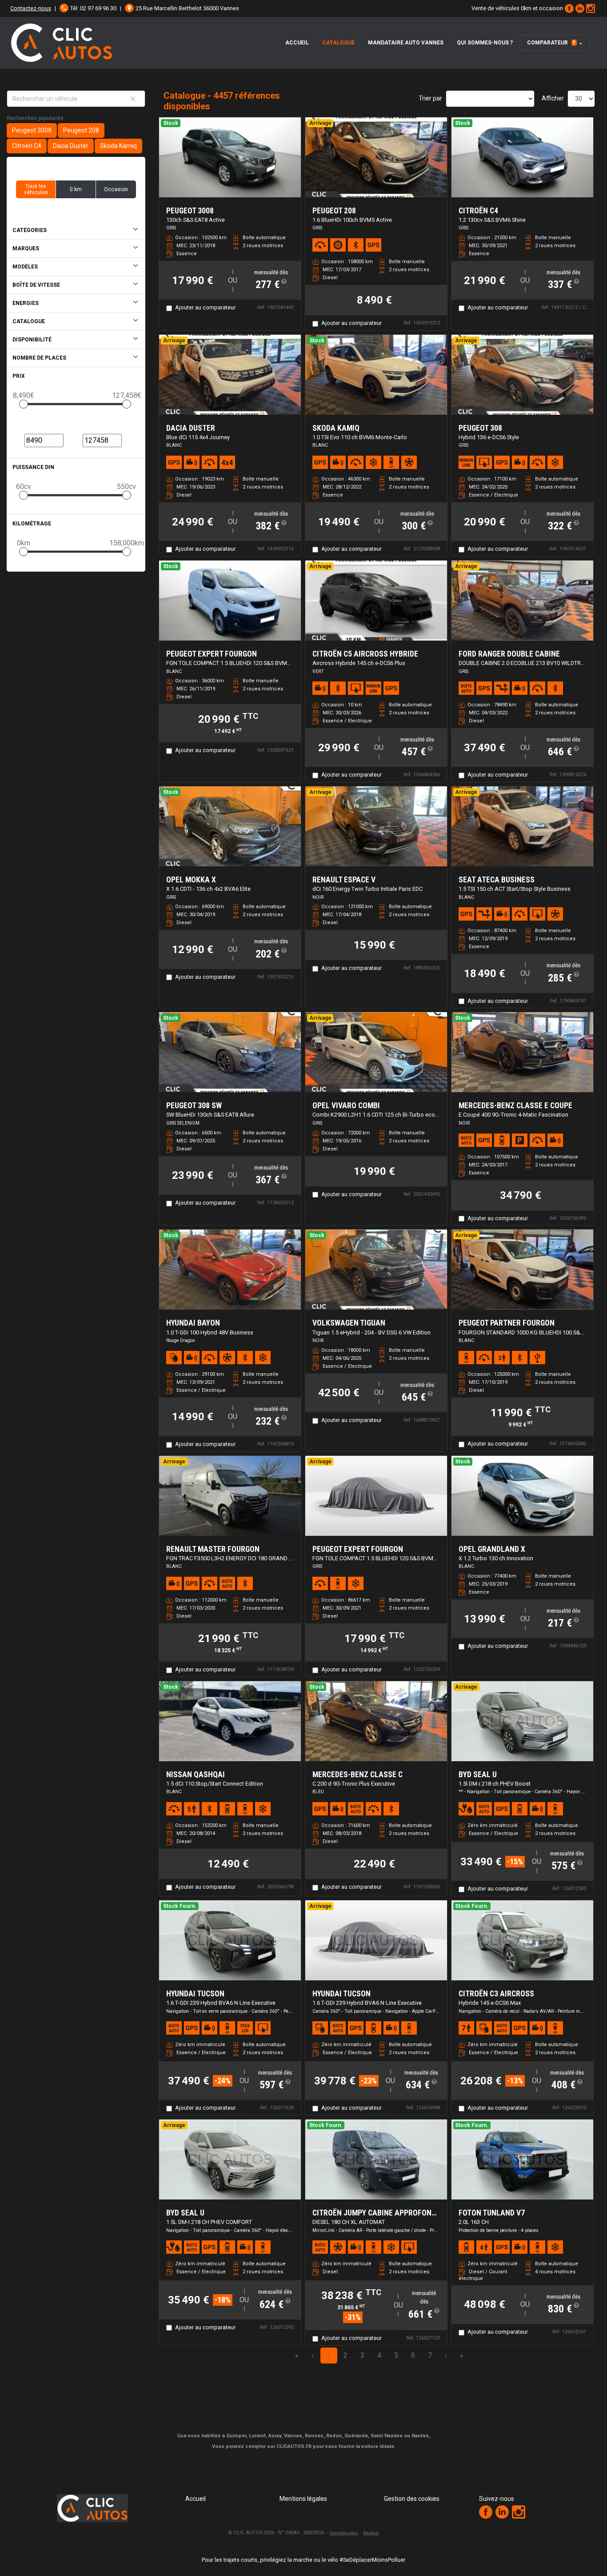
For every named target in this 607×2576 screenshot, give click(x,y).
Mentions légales (303, 2499)
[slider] (24, 404)
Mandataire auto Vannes (406, 43)
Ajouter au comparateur (205, 307)
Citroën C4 (27, 146)
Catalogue (338, 43)
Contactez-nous (31, 8)
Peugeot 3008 (32, 130)
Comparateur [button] (551, 43)
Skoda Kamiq (118, 146)
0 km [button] (76, 189)
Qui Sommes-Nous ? (485, 43)
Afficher (553, 98)
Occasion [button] (116, 189)
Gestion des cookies (412, 2499)
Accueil (297, 43)
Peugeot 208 (81, 130)
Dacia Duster (71, 146)
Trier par (430, 98)
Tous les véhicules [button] (36, 189)
